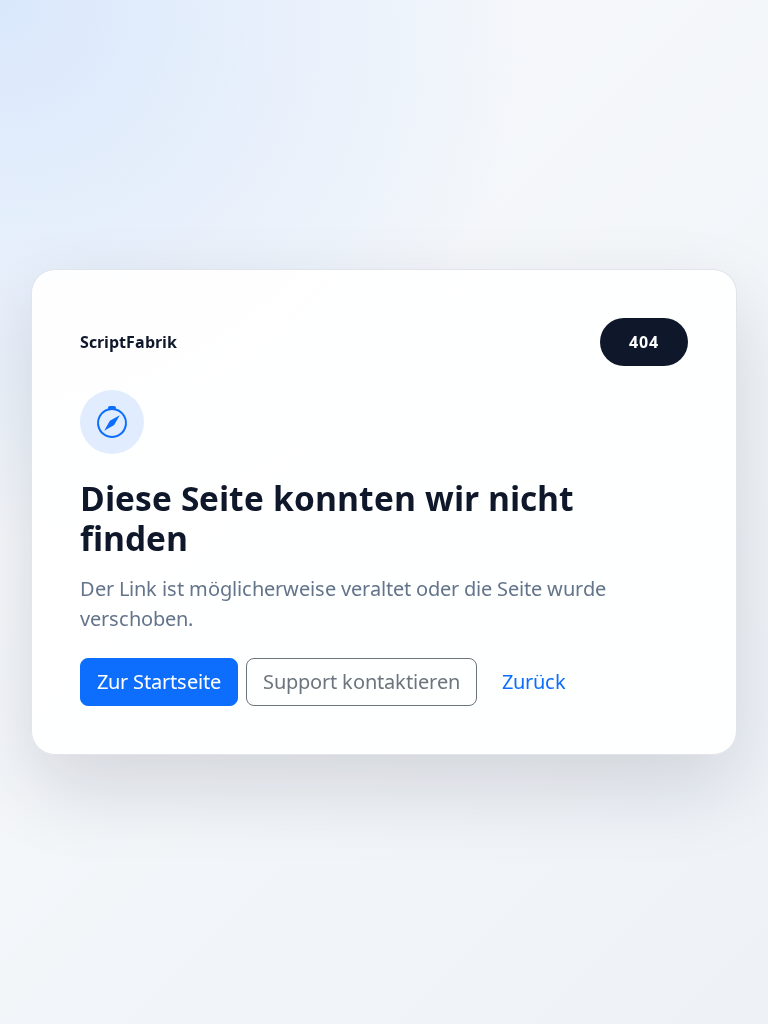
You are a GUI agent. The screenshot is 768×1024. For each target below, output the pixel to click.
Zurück (534, 681)
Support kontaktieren (361, 681)
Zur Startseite (159, 681)
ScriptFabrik (128, 342)
